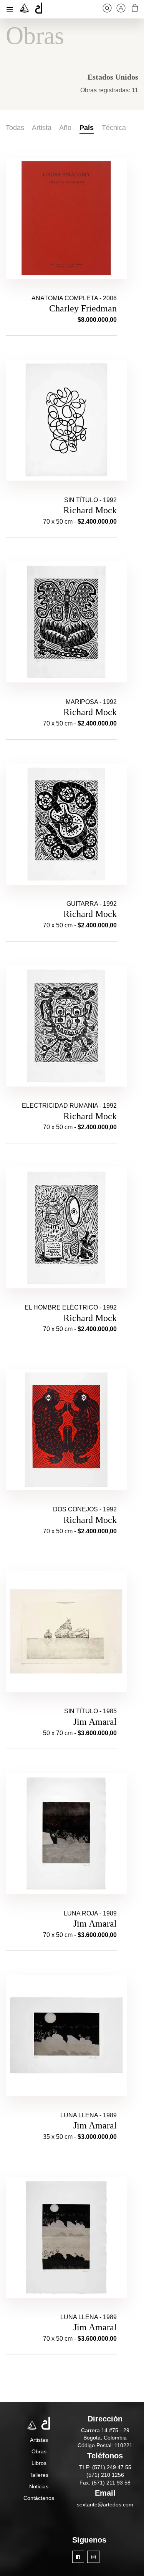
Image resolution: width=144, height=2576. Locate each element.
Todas (15, 128)
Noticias (39, 2486)
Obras (39, 2451)
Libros (39, 2463)
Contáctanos (39, 2498)
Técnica (114, 128)
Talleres (39, 2475)
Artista (42, 128)
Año (65, 128)
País (87, 128)
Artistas (39, 2440)
